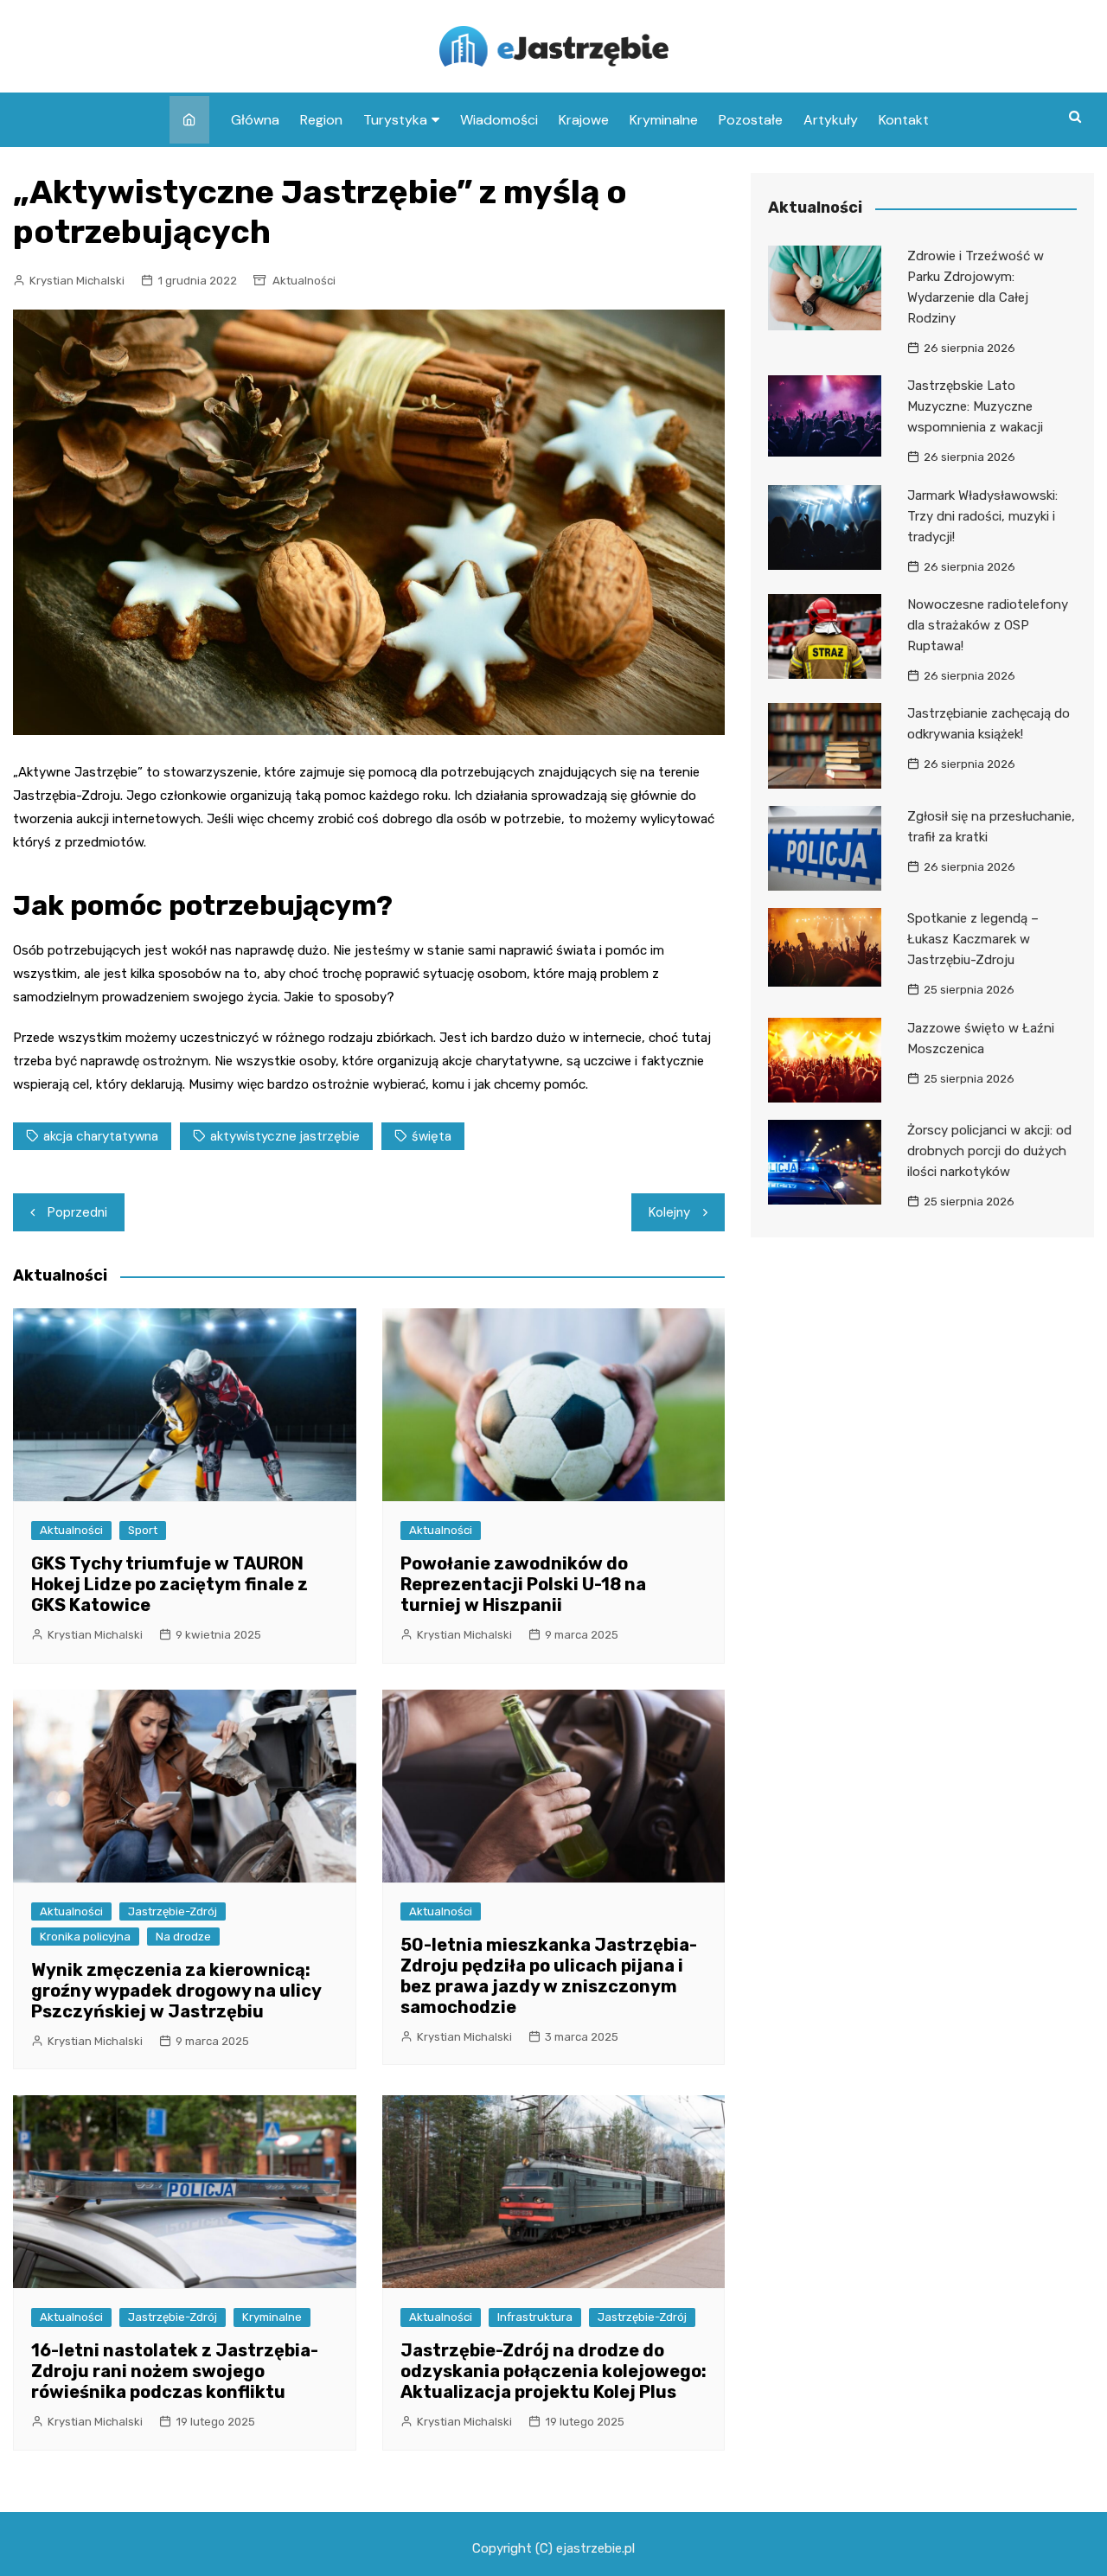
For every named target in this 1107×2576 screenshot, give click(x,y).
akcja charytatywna (101, 1136)
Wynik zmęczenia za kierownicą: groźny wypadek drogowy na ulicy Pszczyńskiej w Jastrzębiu (176, 1991)
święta (432, 1136)
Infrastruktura (535, 2317)
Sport (143, 1530)
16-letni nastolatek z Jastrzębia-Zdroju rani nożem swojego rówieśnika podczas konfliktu (175, 2371)
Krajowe (584, 120)
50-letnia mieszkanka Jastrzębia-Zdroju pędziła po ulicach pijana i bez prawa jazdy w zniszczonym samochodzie (549, 1976)
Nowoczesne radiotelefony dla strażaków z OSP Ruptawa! (988, 625)
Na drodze (183, 1937)
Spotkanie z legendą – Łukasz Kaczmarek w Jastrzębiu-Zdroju (973, 939)
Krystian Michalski (77, 281)
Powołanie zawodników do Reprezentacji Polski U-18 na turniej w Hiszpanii (523, 1584)
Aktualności (304, 281)
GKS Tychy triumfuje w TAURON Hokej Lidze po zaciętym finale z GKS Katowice (170, 1584)
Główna (255, 120)
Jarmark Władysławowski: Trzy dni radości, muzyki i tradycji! (982, 516)
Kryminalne (664, 120)
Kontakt (904, 120)
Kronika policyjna (85, 1937)
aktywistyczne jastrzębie (285, 1136)
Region (321, 120)
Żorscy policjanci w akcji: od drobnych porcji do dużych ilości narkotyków (989, 1151)
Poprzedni (77, 1212)
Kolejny (669, 1212)
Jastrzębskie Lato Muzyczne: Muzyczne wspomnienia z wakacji (975, 406)
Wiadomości (499, 120)
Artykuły (831, 120)
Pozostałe (751, 120)
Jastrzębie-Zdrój (173, 1911)
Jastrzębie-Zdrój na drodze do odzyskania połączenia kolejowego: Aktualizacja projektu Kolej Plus (553, 2371)
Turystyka (395, 120)
